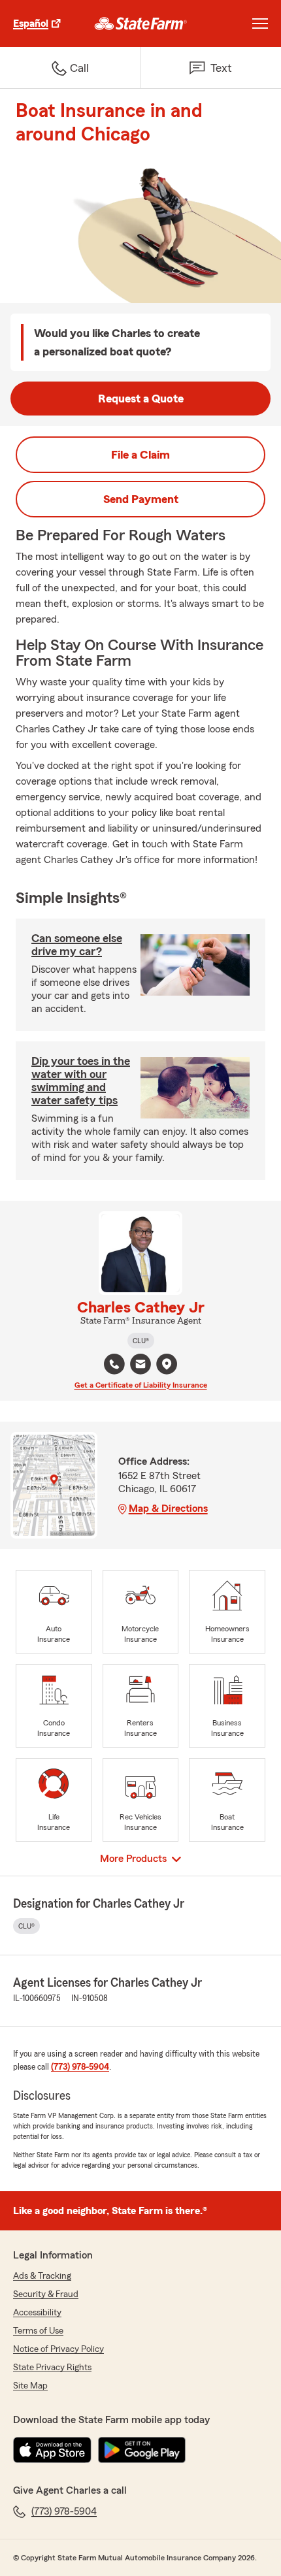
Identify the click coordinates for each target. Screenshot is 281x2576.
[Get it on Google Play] (142, 2450)
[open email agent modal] (140, 1366)
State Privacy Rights (52, 2368)
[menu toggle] (260, 24)
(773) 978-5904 (80, 2067)
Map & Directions (168, 1508)
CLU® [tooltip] (141, 1341)
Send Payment (141, 499)
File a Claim (140, 455)
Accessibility (37, 2313)
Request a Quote (141, 399)
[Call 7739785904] (114, 1364)
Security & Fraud (46, 2294)
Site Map (30, 2386)
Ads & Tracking (42, 2276)
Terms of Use (38, 2331)
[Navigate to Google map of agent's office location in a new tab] (167, 1364)
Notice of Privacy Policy (58, 2349)
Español (31, 24)
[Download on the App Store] (52, 2450)
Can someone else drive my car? (77, 945)
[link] (141, 24)
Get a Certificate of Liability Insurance (141, 1385)
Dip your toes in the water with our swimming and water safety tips (81, 1081)
